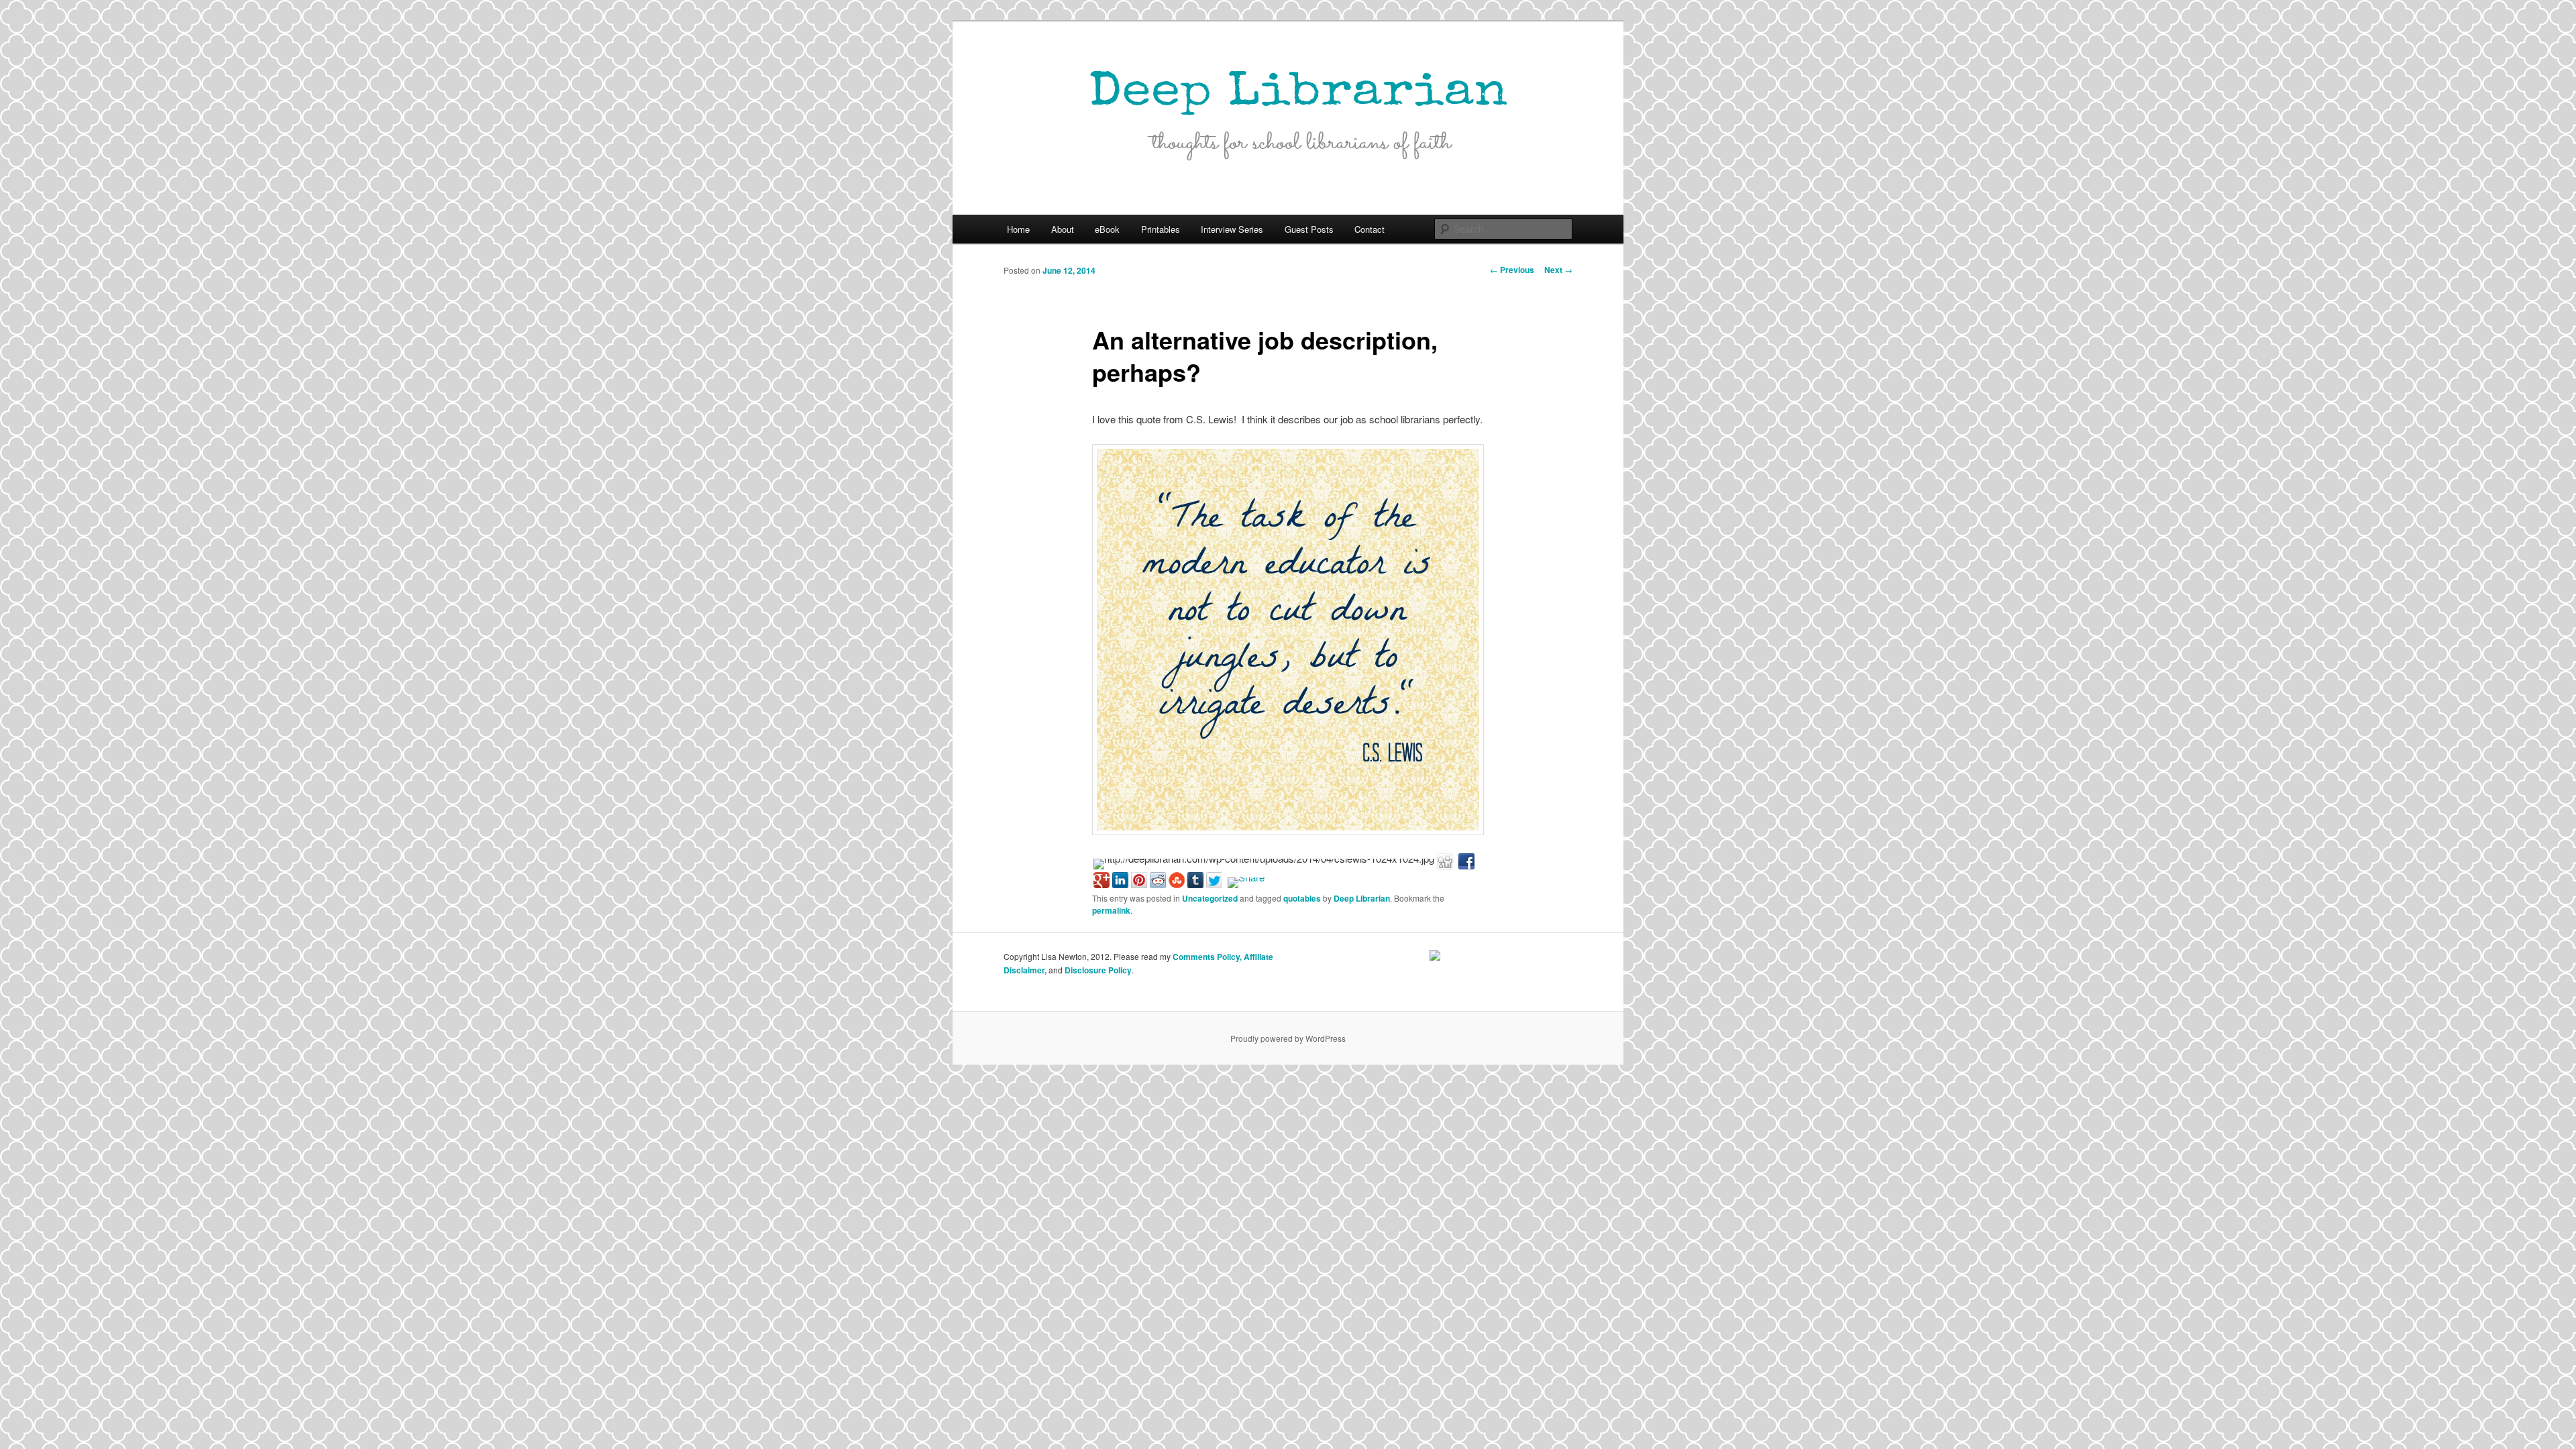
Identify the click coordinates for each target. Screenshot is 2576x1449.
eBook (1107, 229)
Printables (1161, 229)
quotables (1302, 898)
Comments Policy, (1207, 957)
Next (1558, 270)
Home (1018, 229)
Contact (1370, 229)
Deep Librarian (1362, 898)
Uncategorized (1210, 898)
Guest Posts (1309, 229)
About (1063, 229)
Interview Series (1232, 229)
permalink (1111, 910)
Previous (1512, 270)
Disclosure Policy (1098, 970)
